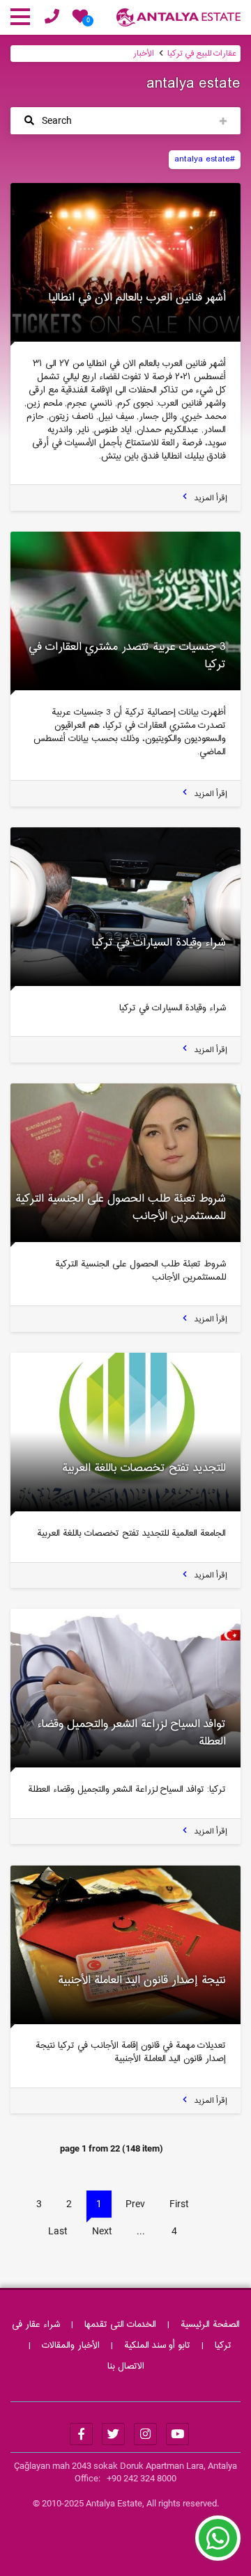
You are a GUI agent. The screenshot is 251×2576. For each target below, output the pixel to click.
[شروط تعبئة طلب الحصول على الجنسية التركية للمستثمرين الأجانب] (125, 1163)
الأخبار (144, 54)
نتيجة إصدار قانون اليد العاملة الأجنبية (142, 1980)
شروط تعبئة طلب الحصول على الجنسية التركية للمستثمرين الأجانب (121, 1208)
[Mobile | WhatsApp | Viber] (52, 19)
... (141, 2231)
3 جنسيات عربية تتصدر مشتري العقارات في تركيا (127, 656)
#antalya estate (205, 159)
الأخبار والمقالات (71, 2346)
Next (102, 2231)
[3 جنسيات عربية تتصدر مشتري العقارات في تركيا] (125, 611)
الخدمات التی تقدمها (120, 2325)
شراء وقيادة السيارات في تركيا (159, 943)
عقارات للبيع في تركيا (202, 54)
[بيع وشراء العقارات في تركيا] (178, 19)
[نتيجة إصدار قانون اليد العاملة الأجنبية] (125, 1945)
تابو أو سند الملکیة (157, 2346)
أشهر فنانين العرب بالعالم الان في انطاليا (137, 298)
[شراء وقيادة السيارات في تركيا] (125, 907)
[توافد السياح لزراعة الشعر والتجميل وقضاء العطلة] (125, 1688)
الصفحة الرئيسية (210, 2325)
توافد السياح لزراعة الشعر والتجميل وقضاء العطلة (131, 1733)
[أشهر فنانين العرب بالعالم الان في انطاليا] (125, 262)
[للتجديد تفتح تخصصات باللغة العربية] (125, 1432)
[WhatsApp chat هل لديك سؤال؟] (218, 2545)
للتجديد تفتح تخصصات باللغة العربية (144, 1468)
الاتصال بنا (126, 2367)
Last (58, 2231)
